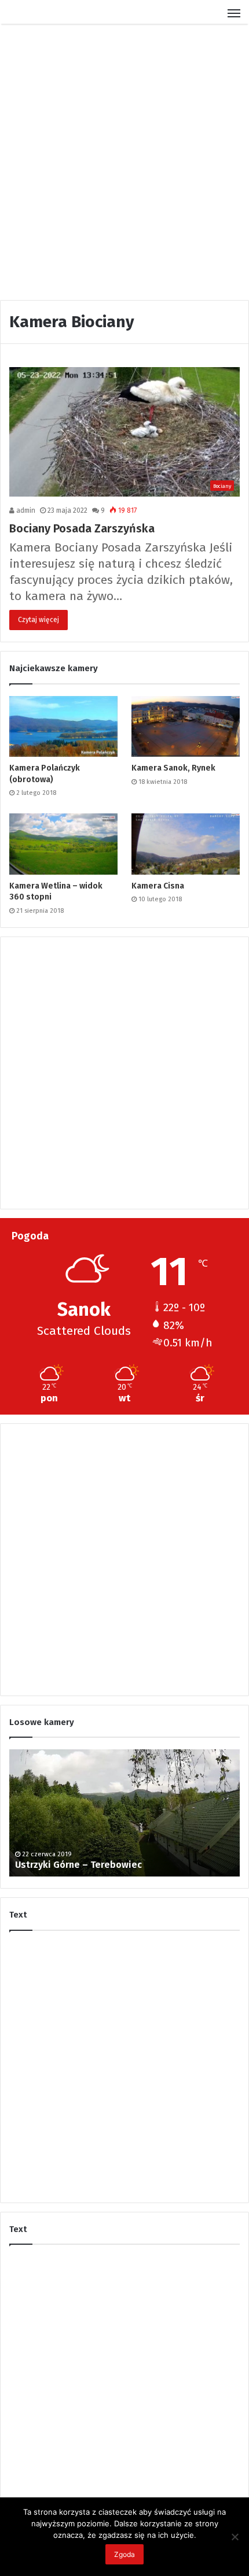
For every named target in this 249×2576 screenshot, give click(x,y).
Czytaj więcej (39, 620)
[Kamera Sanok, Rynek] (186, 727)
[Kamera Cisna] (186, 844)
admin (25, 510)
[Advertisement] (124, 161)
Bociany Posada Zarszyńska (82, 528)
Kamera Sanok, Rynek (173, 768)
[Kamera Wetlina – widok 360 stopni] (63, 844)
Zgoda (124, 2554)
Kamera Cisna (158, 886)
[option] (124, 1813)
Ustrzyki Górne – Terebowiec (78, 1865)
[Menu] (234, 16)
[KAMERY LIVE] (49, 16)
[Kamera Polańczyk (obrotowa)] (63, 727)
